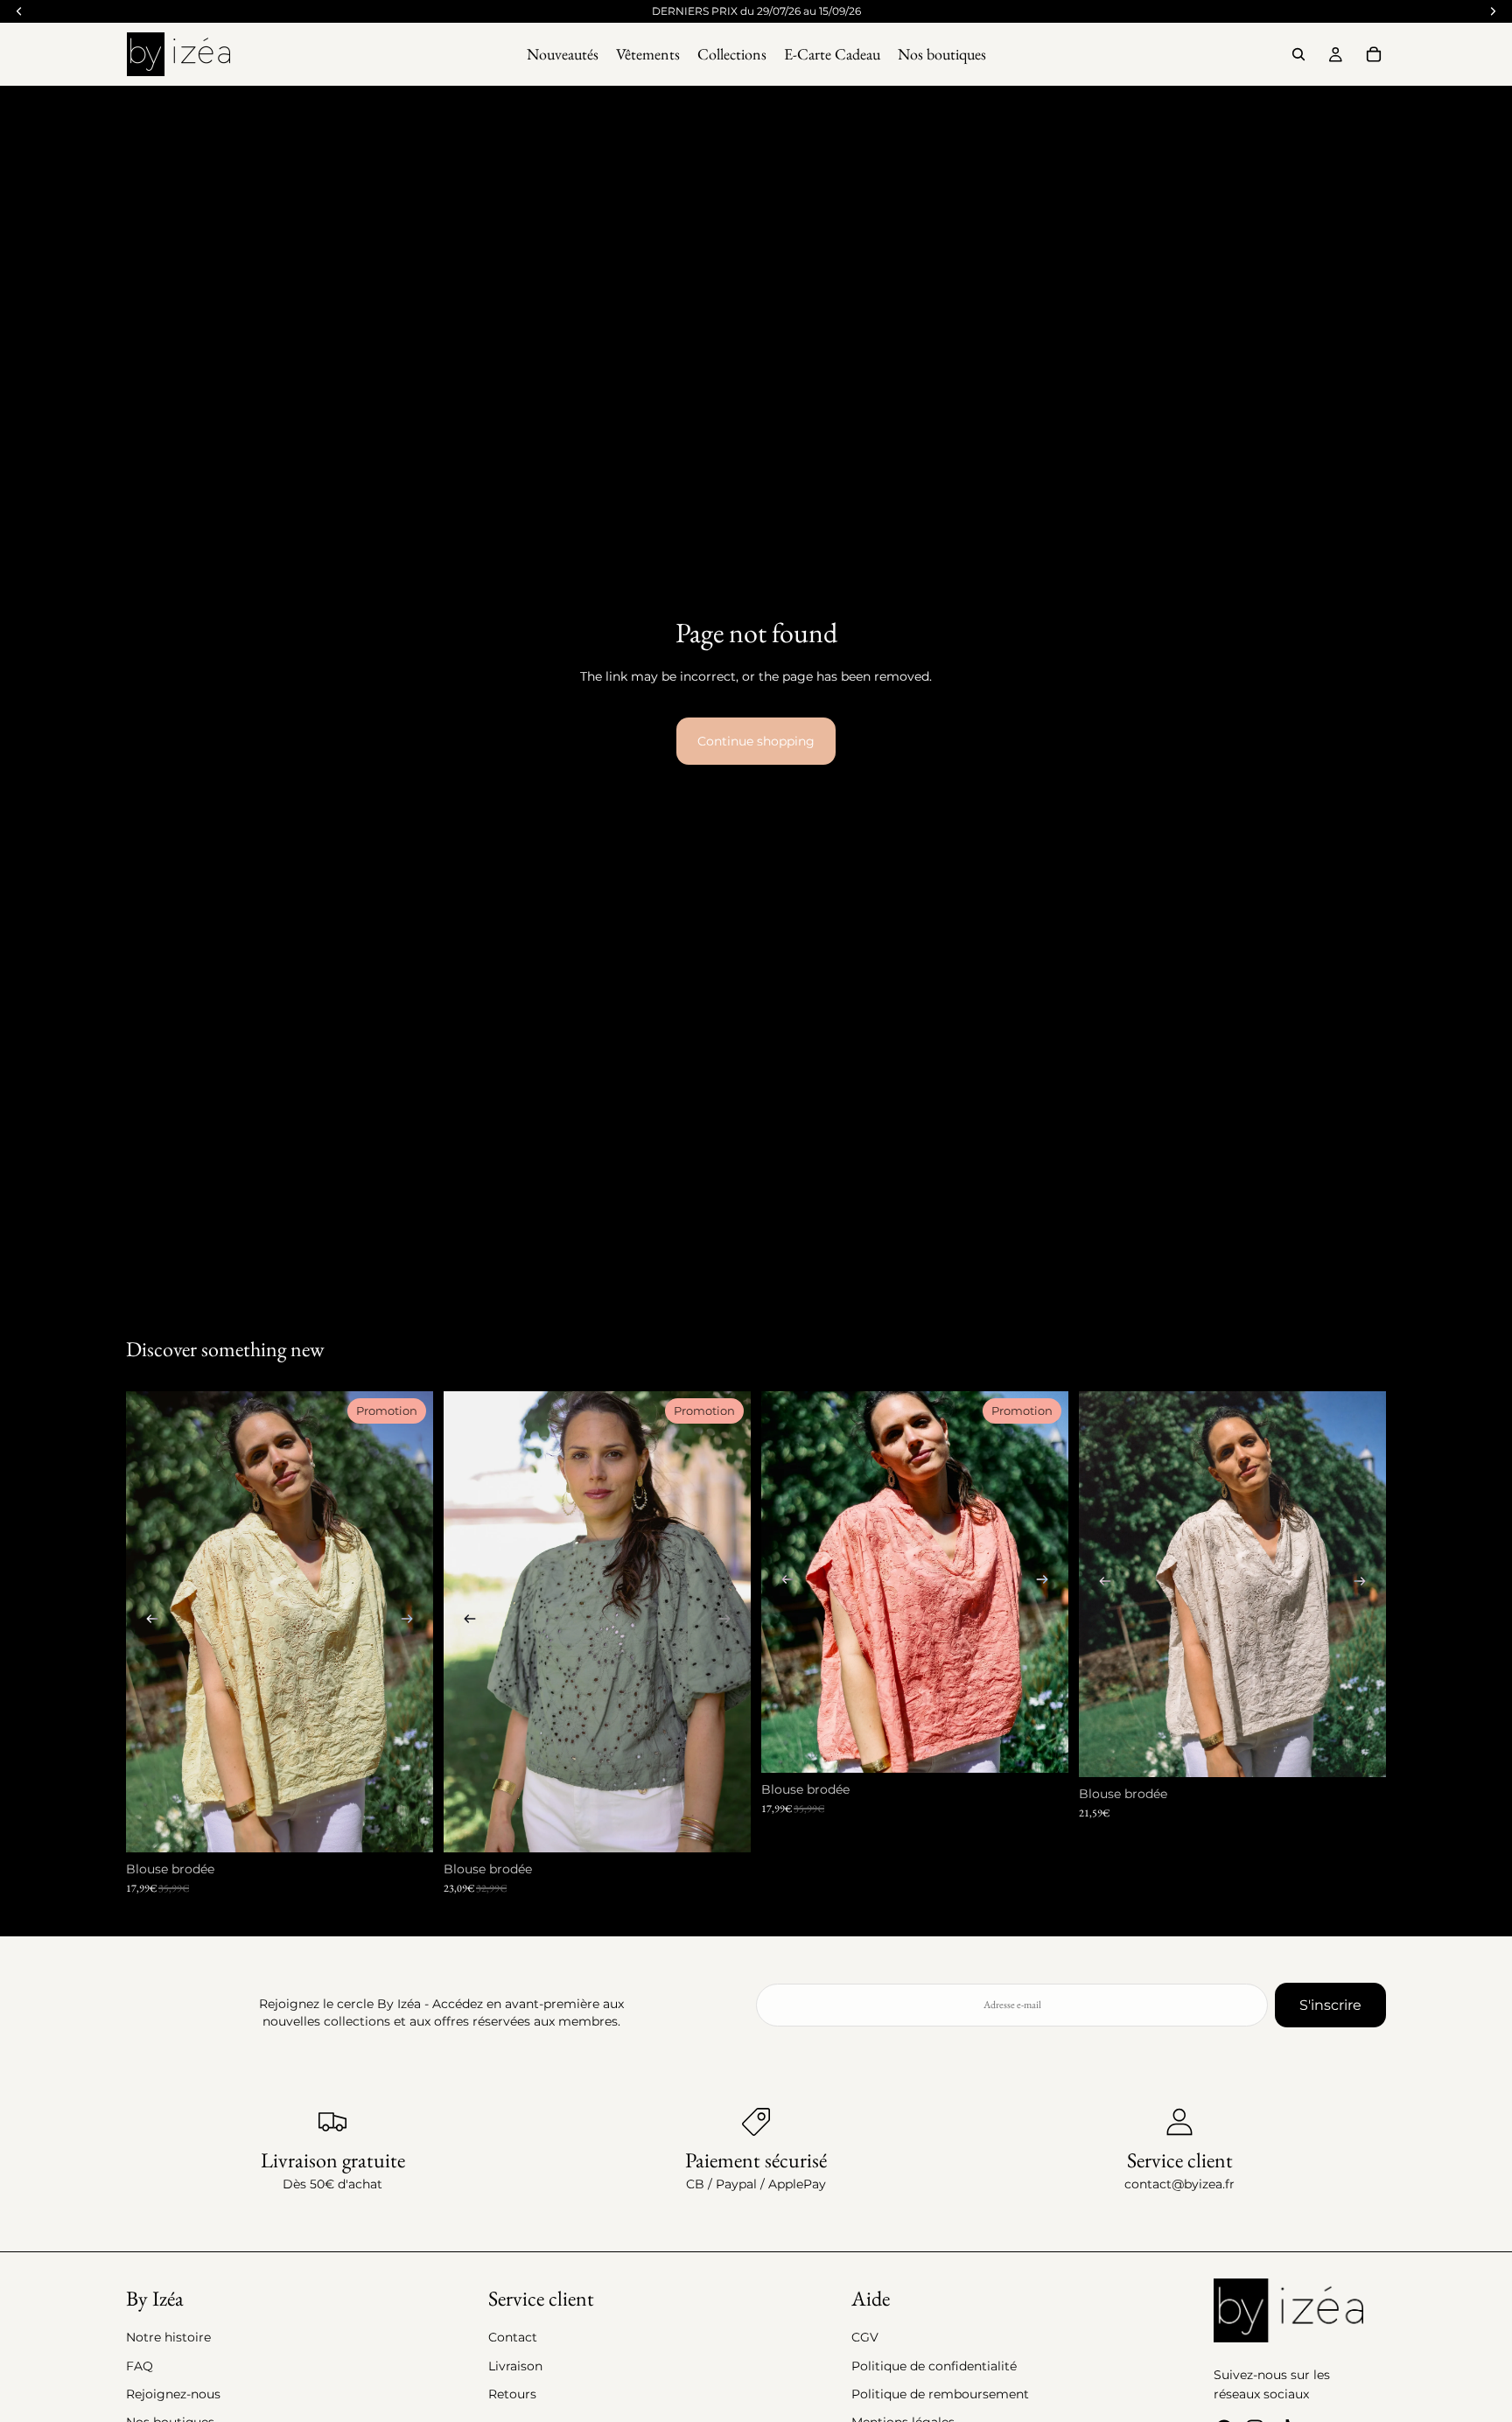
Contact (513, 2337)
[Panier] (1374, 54)
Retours (512, 2394)
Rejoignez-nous (173, 2394)
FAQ (140, 2366)
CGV (865, 2337)
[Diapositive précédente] (152, 1621)
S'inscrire (1330, 2005)
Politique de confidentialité (934, 2366)
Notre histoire (168, 2337)
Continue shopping (756, 741)
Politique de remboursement (940, 2394)
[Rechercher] (1298, 54)
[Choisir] (406, 1825)
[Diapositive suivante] (407, 1621)
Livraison (515, 2366)
